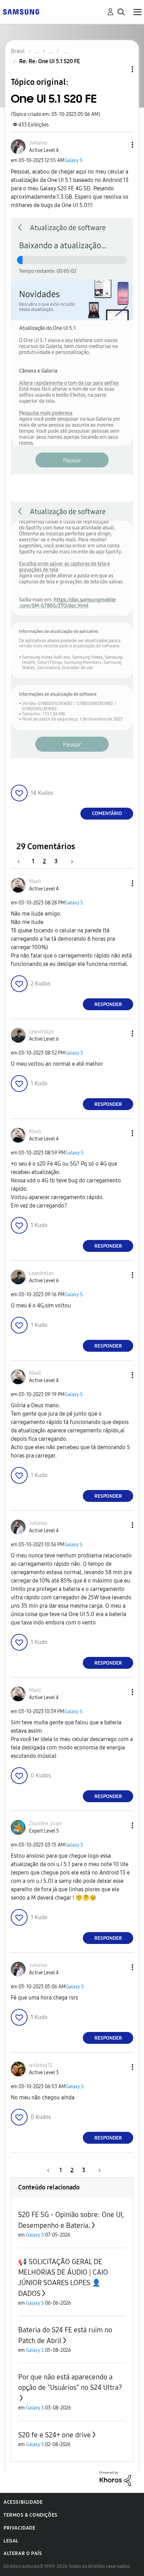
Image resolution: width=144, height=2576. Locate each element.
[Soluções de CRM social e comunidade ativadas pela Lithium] (115, 2478)
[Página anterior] (22, 861)
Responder (108, 1004)
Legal (11, 2541)
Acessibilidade (23, 2502)
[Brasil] (21, 11)
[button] (121, 145)
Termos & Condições (31, 2515)
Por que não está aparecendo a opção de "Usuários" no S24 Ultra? (70, 2382)
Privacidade (20, 2528)
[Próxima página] (70, 861)
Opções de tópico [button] (121, 69)
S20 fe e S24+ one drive (55, 2435)
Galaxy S (73, 160)
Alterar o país (23, 2553)
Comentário (107, 813)
